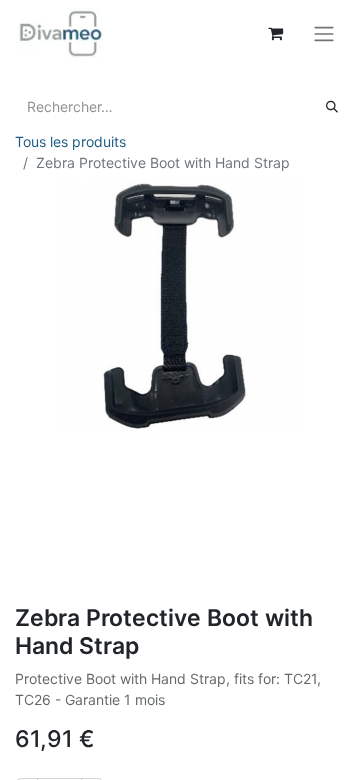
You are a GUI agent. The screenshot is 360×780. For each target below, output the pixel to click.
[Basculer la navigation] (324, 33)
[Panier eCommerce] (275, 33)
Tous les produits (70, 141)
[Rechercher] (332, 106)
